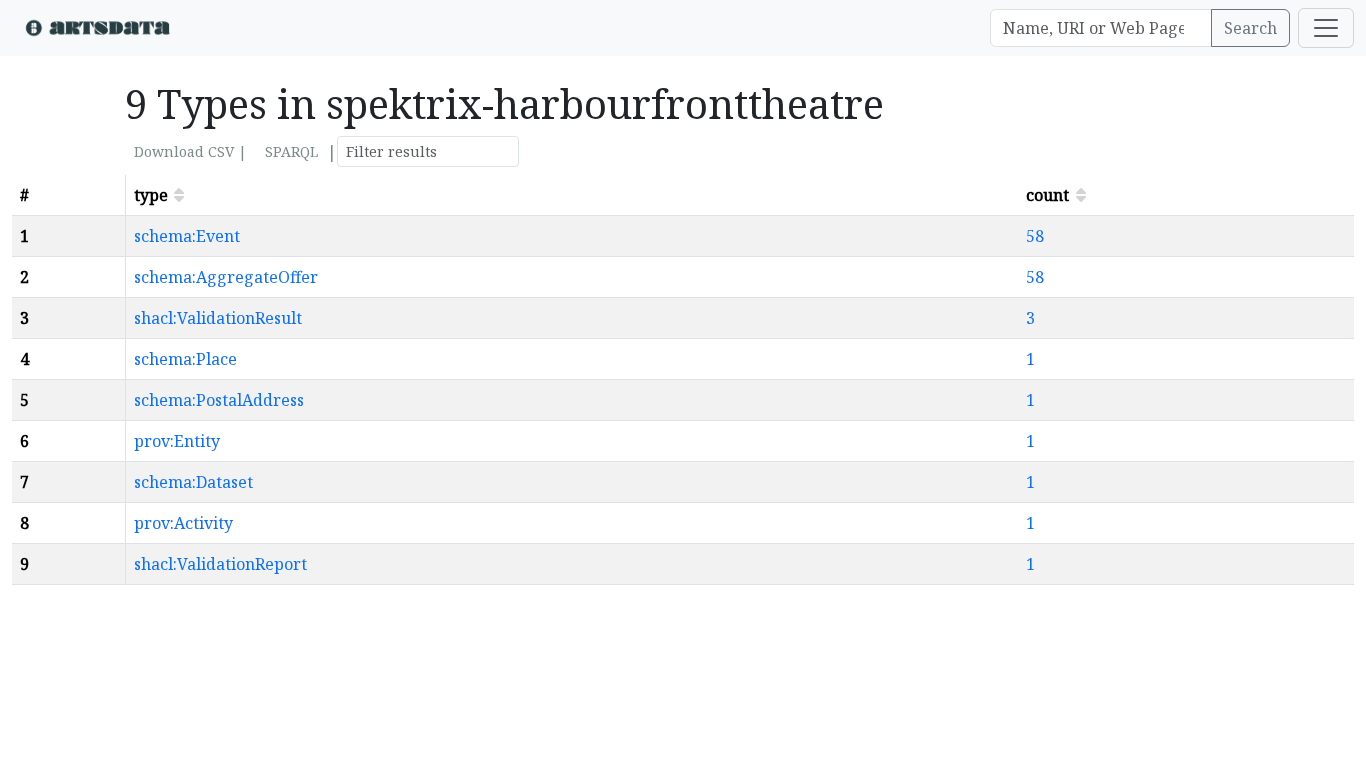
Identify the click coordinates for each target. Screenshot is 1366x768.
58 (1035, 236)
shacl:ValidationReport (220, 564)
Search (1250, 28)
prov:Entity (177, 441)
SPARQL (291, 151)
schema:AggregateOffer (226, 277)
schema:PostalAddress (219, 400)
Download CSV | (190, 151)
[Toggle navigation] (1326, 28)
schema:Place (185, 359)
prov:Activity (183, 523)
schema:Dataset (193, 482)
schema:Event (187, 236)
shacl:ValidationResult (218, 318)
